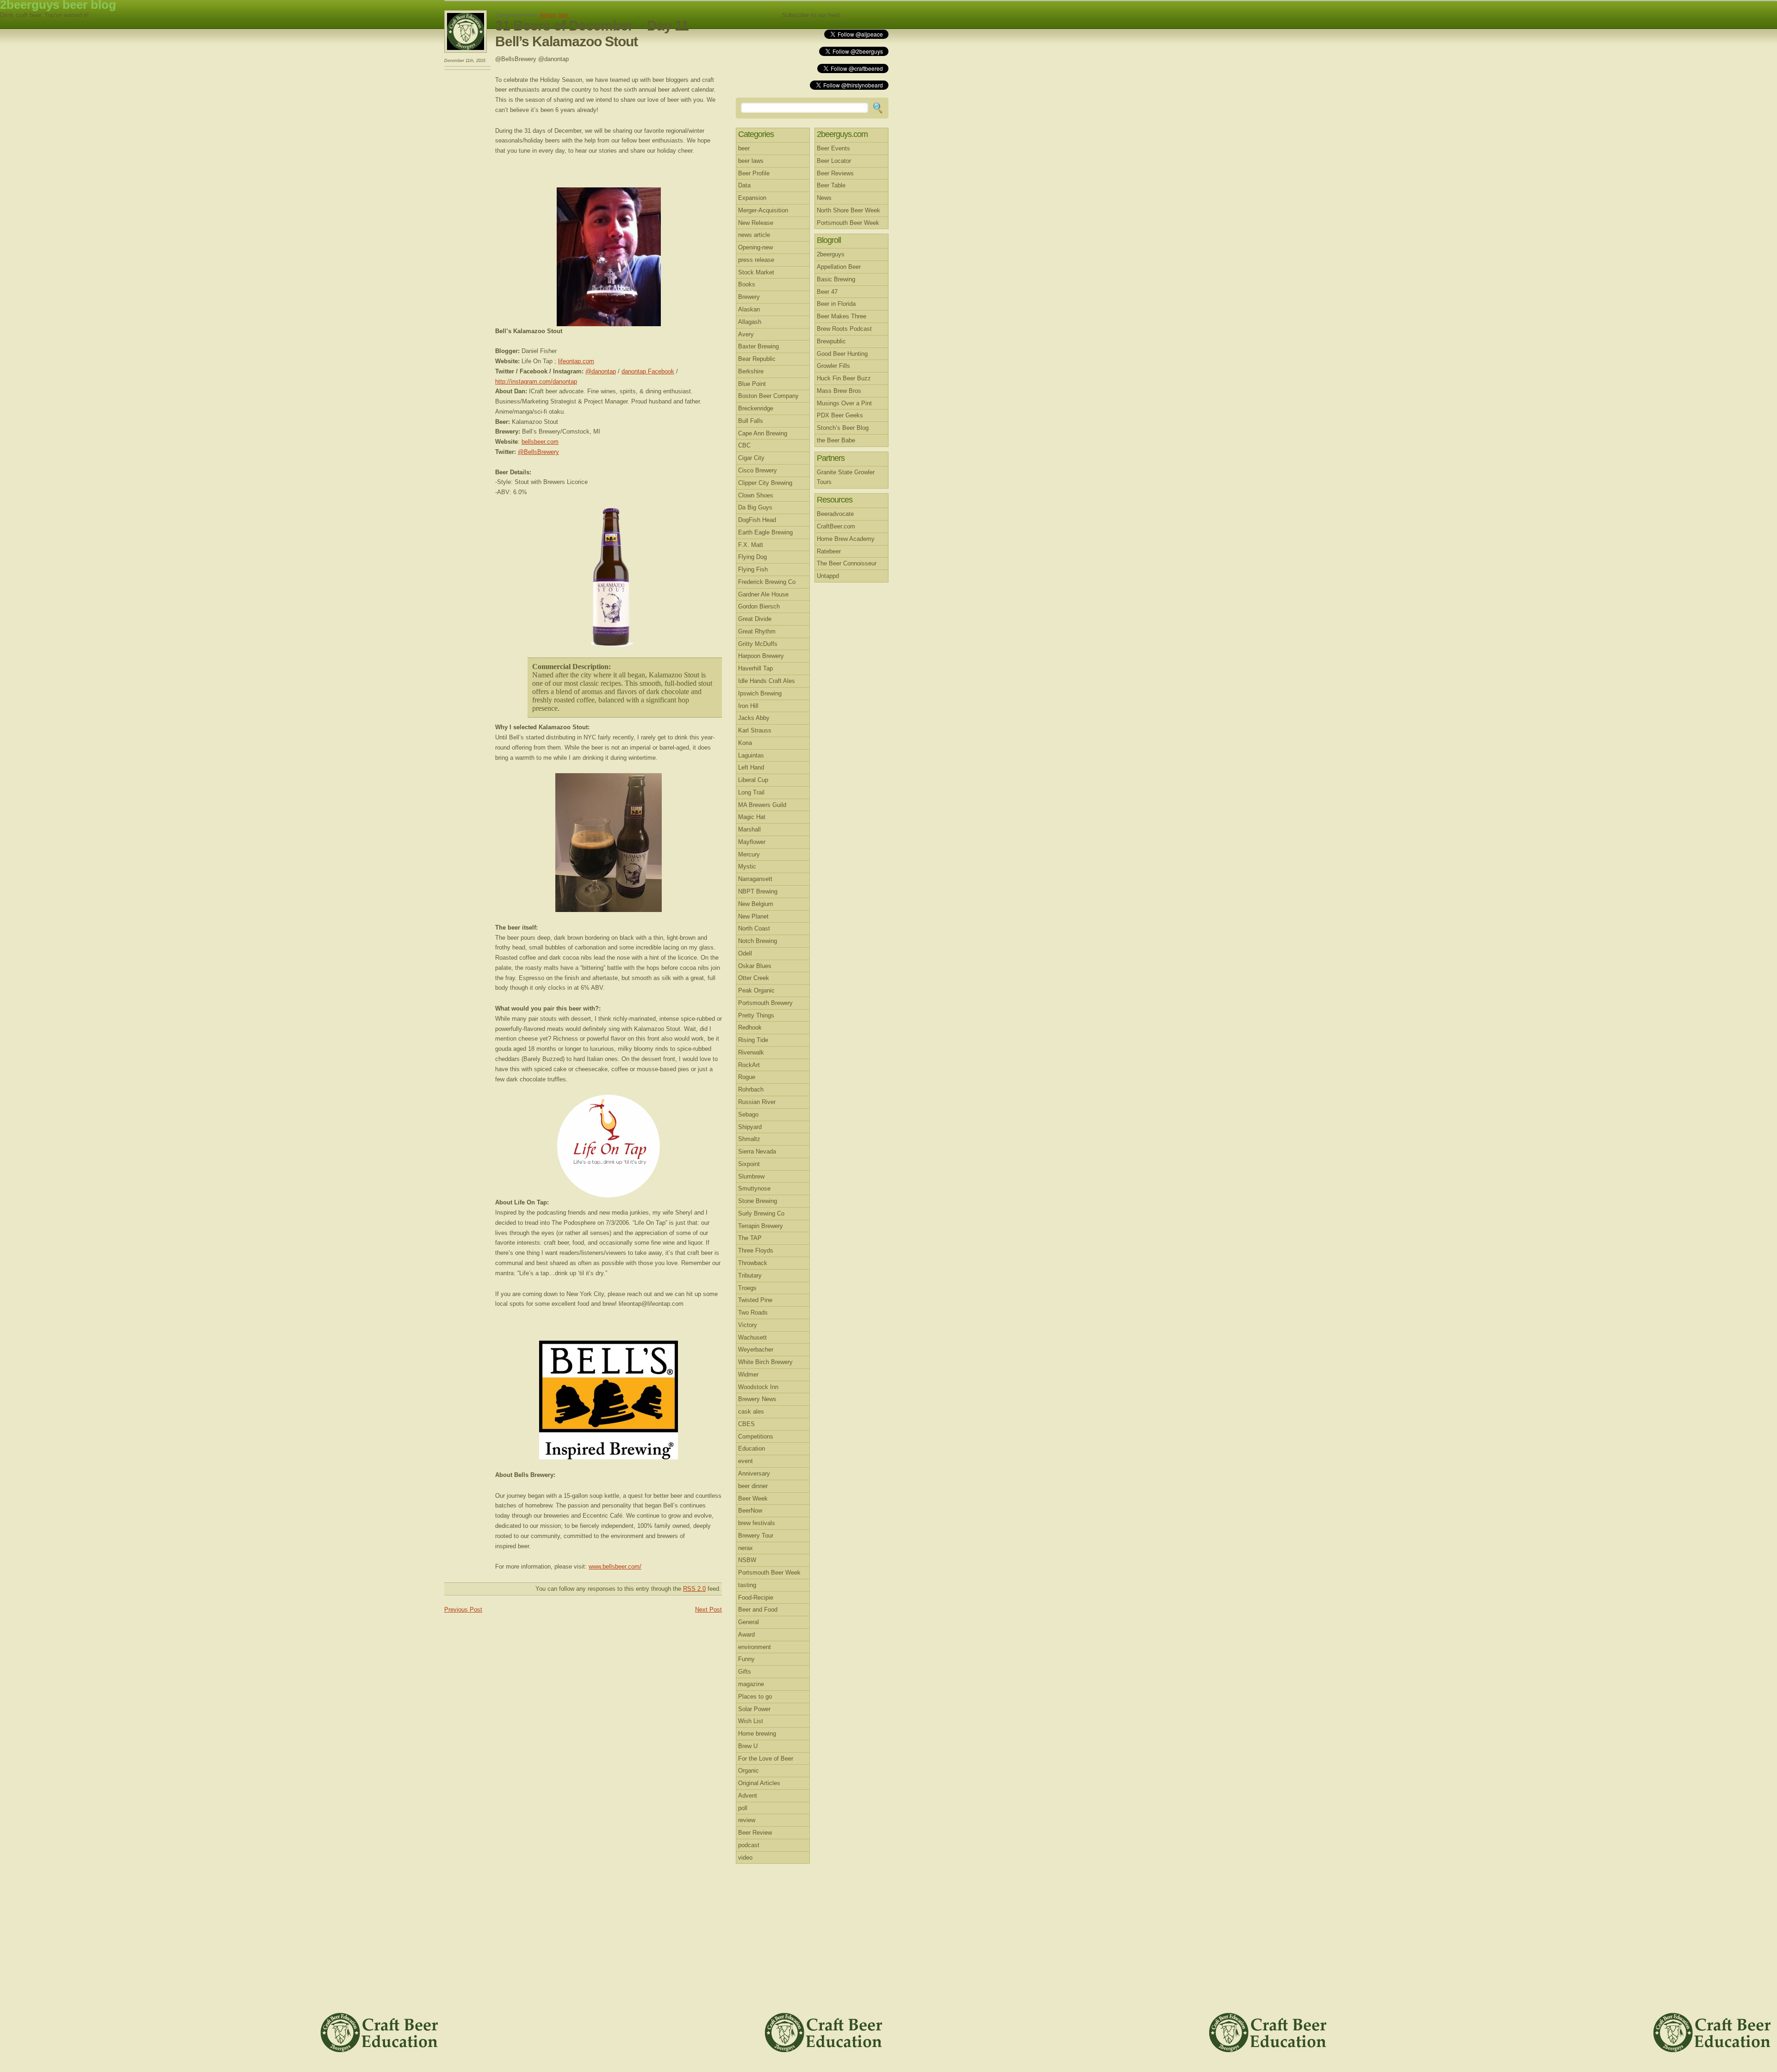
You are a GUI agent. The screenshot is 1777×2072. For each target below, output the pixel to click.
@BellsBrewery (538, 452)
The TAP (750, 1238)
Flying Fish (753, 569)
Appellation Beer (839, 267)
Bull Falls (751, 421)
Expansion (752, 198)
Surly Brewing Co (761, 1213)
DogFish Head (757, 520)
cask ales (751, 1411)
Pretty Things (756, 1015)
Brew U (748, 1746)
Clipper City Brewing (765, 483)
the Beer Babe (836, 440)
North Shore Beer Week (848, 210)
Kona (745, 743)
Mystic (747, 866)
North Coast (754, 928)
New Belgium (756, 904)
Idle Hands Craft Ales (767, 681)
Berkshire (751, 371)
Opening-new (755, 247)
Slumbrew (751, 1176)
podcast (749, 1845)
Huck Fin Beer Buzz (844, 378)
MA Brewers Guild (762, 805)
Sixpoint (749, 1164)
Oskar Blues (755, 966)
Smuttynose (754, 1188)
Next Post (708, 1610)
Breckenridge (756, 408)
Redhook (750, 1027)
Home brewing (757, 1734)
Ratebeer (829, 551)
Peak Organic (756, 990)
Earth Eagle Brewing (765, 532)
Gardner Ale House (763, 594)
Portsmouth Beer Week (769, 1573)
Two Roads (753, 1312)
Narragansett (755, 879)
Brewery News (757, 1399)
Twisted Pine (755, 1300)
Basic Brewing (836, 279)
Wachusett (752, 1337)
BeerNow (750, 1511)
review (747, 1820)
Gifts (745, 1672)
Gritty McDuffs (758, 644)
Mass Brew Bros (839, 391)
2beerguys (831, 254)
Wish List (751, 1721)
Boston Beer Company (768, 396)
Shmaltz (749, 1139)
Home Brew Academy (846, 539)
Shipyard (750, 1127)
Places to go (755, 1697)
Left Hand (751, 767)
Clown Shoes (756, 495)
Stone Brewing (758, 1201)
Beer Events (833, 148)
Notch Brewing (758, 941)
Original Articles (759, 1783)
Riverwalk (751, 1052)
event (746, 1461)
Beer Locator (834, 161)
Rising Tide (753, 1040)
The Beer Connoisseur (847, 563)
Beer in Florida (836, 304)
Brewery (749, 297)
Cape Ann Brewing (763, 433)
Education (752, 1449)
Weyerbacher (756, 1349)
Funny (746, 1659)
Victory (748, 1325)
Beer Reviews (835, 173)
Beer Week (753, 1498)
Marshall (749, 829)
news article (754, 235)
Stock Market (756, 272)
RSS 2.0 (694, 1589)
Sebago (748, 1114)
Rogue (747, 1077)
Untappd (828, 576)
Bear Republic (757, 359)
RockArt (749, 1065)
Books (747, 284)
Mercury (749, 854)
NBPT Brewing (758, 891)
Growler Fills (833, 366)
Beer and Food (758, 1610)
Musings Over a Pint (844, 403)
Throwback (753, 1263)
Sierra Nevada (757, 1151)
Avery (746, 334)
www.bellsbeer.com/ (615, 1566)
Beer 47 (827, 292)
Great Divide (755, 619)
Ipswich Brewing (760, 693)
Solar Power (754, 1709)
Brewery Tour (756, 1535)
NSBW (747, 1560)
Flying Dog (752, 557)
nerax (746, 1548)
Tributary (750, 1275)
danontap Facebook (648, 371)
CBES (746, 1424)
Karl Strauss (755, 730)
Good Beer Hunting (842, 354)
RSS (867, 15)
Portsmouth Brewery (765, 1003)
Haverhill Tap (755, 668)
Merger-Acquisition (763, 210)
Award (746, 1635)
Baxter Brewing (758, 346)
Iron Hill (748, 706)
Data (744, 185)
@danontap (601, 371)
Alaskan (749, 309)
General (749, 1622)
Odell (745, 953)
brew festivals (757, 1523)
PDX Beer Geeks (840, 415)
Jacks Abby (754, 718)
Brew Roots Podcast (844, 329)
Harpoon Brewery (761, 656)
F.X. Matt (751, 545)
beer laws (751, 161)
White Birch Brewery (765, 1362)
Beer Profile (754, 173)
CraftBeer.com (836, 526)
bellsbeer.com (540, 442)
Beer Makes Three (842, 316)
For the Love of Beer (766, 1759)
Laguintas (751, 755)
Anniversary (754, 1473)
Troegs (747, 1288)
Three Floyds (756, 1250)
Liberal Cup (753, 780)
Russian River (757, 1102)
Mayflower (752, 842)
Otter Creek (754, 978)
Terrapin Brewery (761, 1226)
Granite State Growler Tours (846, 477)
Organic (749, 1771)
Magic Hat (752, 817)
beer (563, 15)
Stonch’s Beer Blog (843, 428)
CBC (744, 445)
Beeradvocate (835, 514)
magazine (751, 1684)
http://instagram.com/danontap (536, 382)
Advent (547, 15)
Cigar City (751, 458)
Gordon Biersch (759, 606)
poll (743, 1808)
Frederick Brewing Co (767, 582)
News (824, 198)
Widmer (748, 1374)
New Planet (753, 916)
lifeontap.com (576, 361)
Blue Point (752, 384)
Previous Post (463, 1610)
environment (755, 1647)
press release (756, 260)
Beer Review (755, 1833)
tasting (747, 1585)
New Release (756, 223)
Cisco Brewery (758, 470)
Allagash (750, 322)
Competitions (756, 1436)
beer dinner (753, 1486)
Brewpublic (831, 341)
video (745, 1858)
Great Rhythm (757, 631)
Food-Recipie (756, 1597)
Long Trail (751, 792)
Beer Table (831, 185)
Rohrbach (751, 1089)
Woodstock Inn (758, 1387)
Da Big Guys (755, 507)
